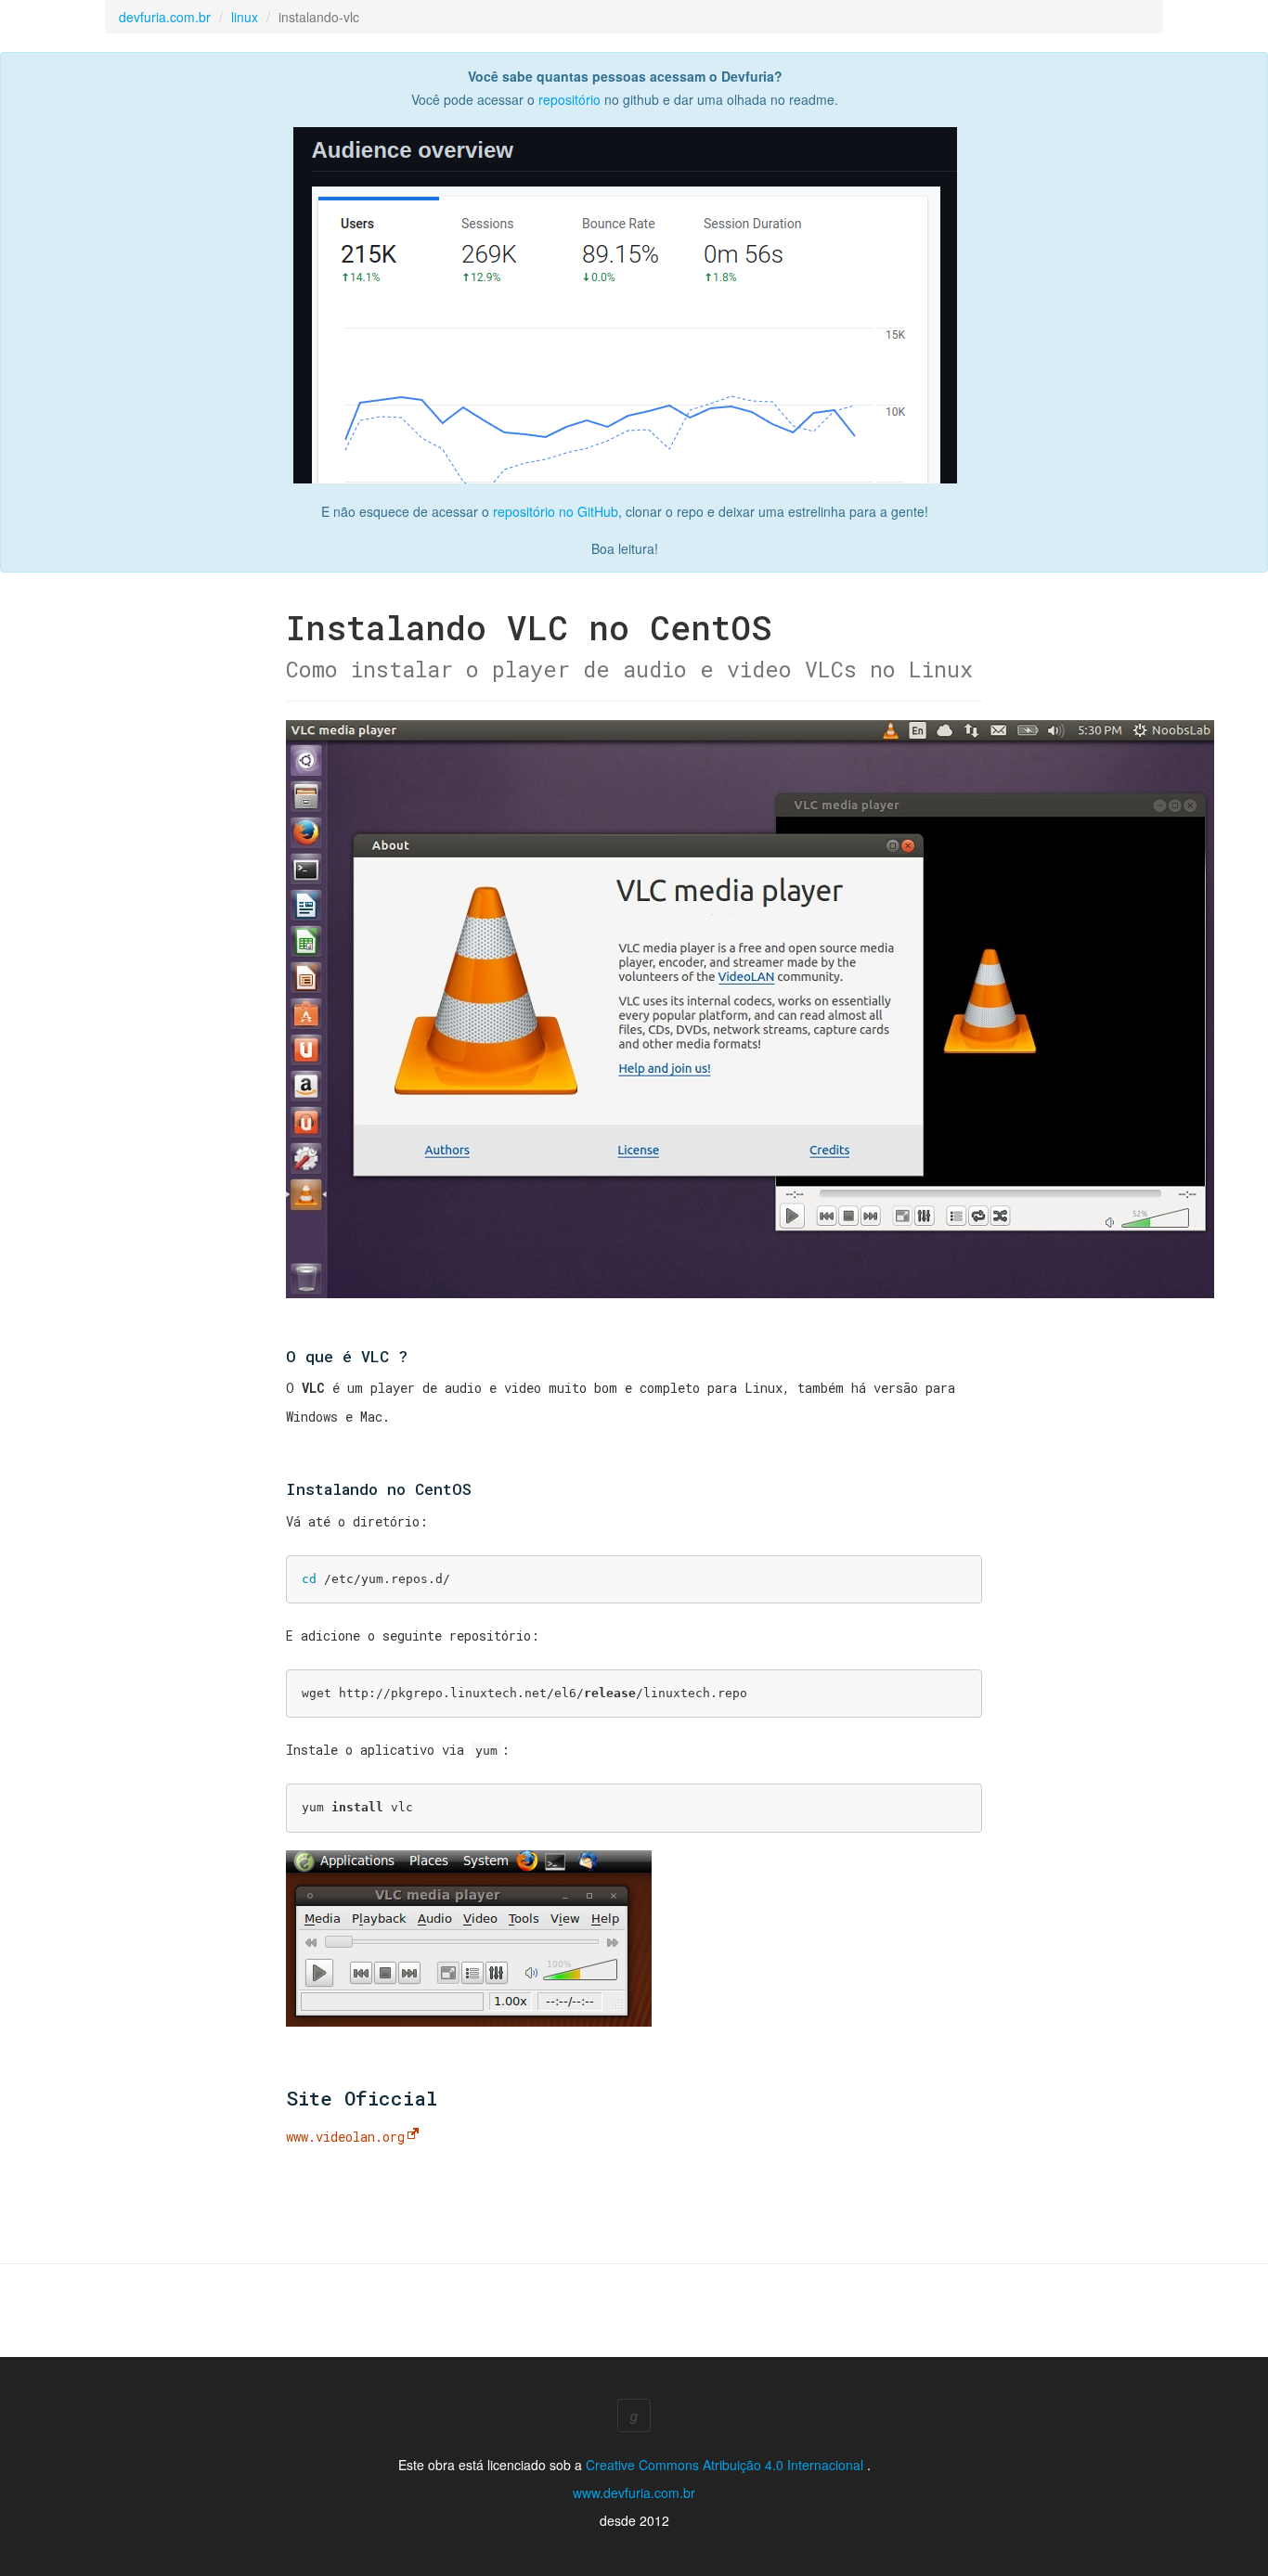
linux (245, 17)
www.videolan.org (345, 2137)
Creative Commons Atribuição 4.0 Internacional (726, 2465)
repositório (569, 99)
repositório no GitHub (556, 511)
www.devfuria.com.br (634, 2492)
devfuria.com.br (165, 17)
